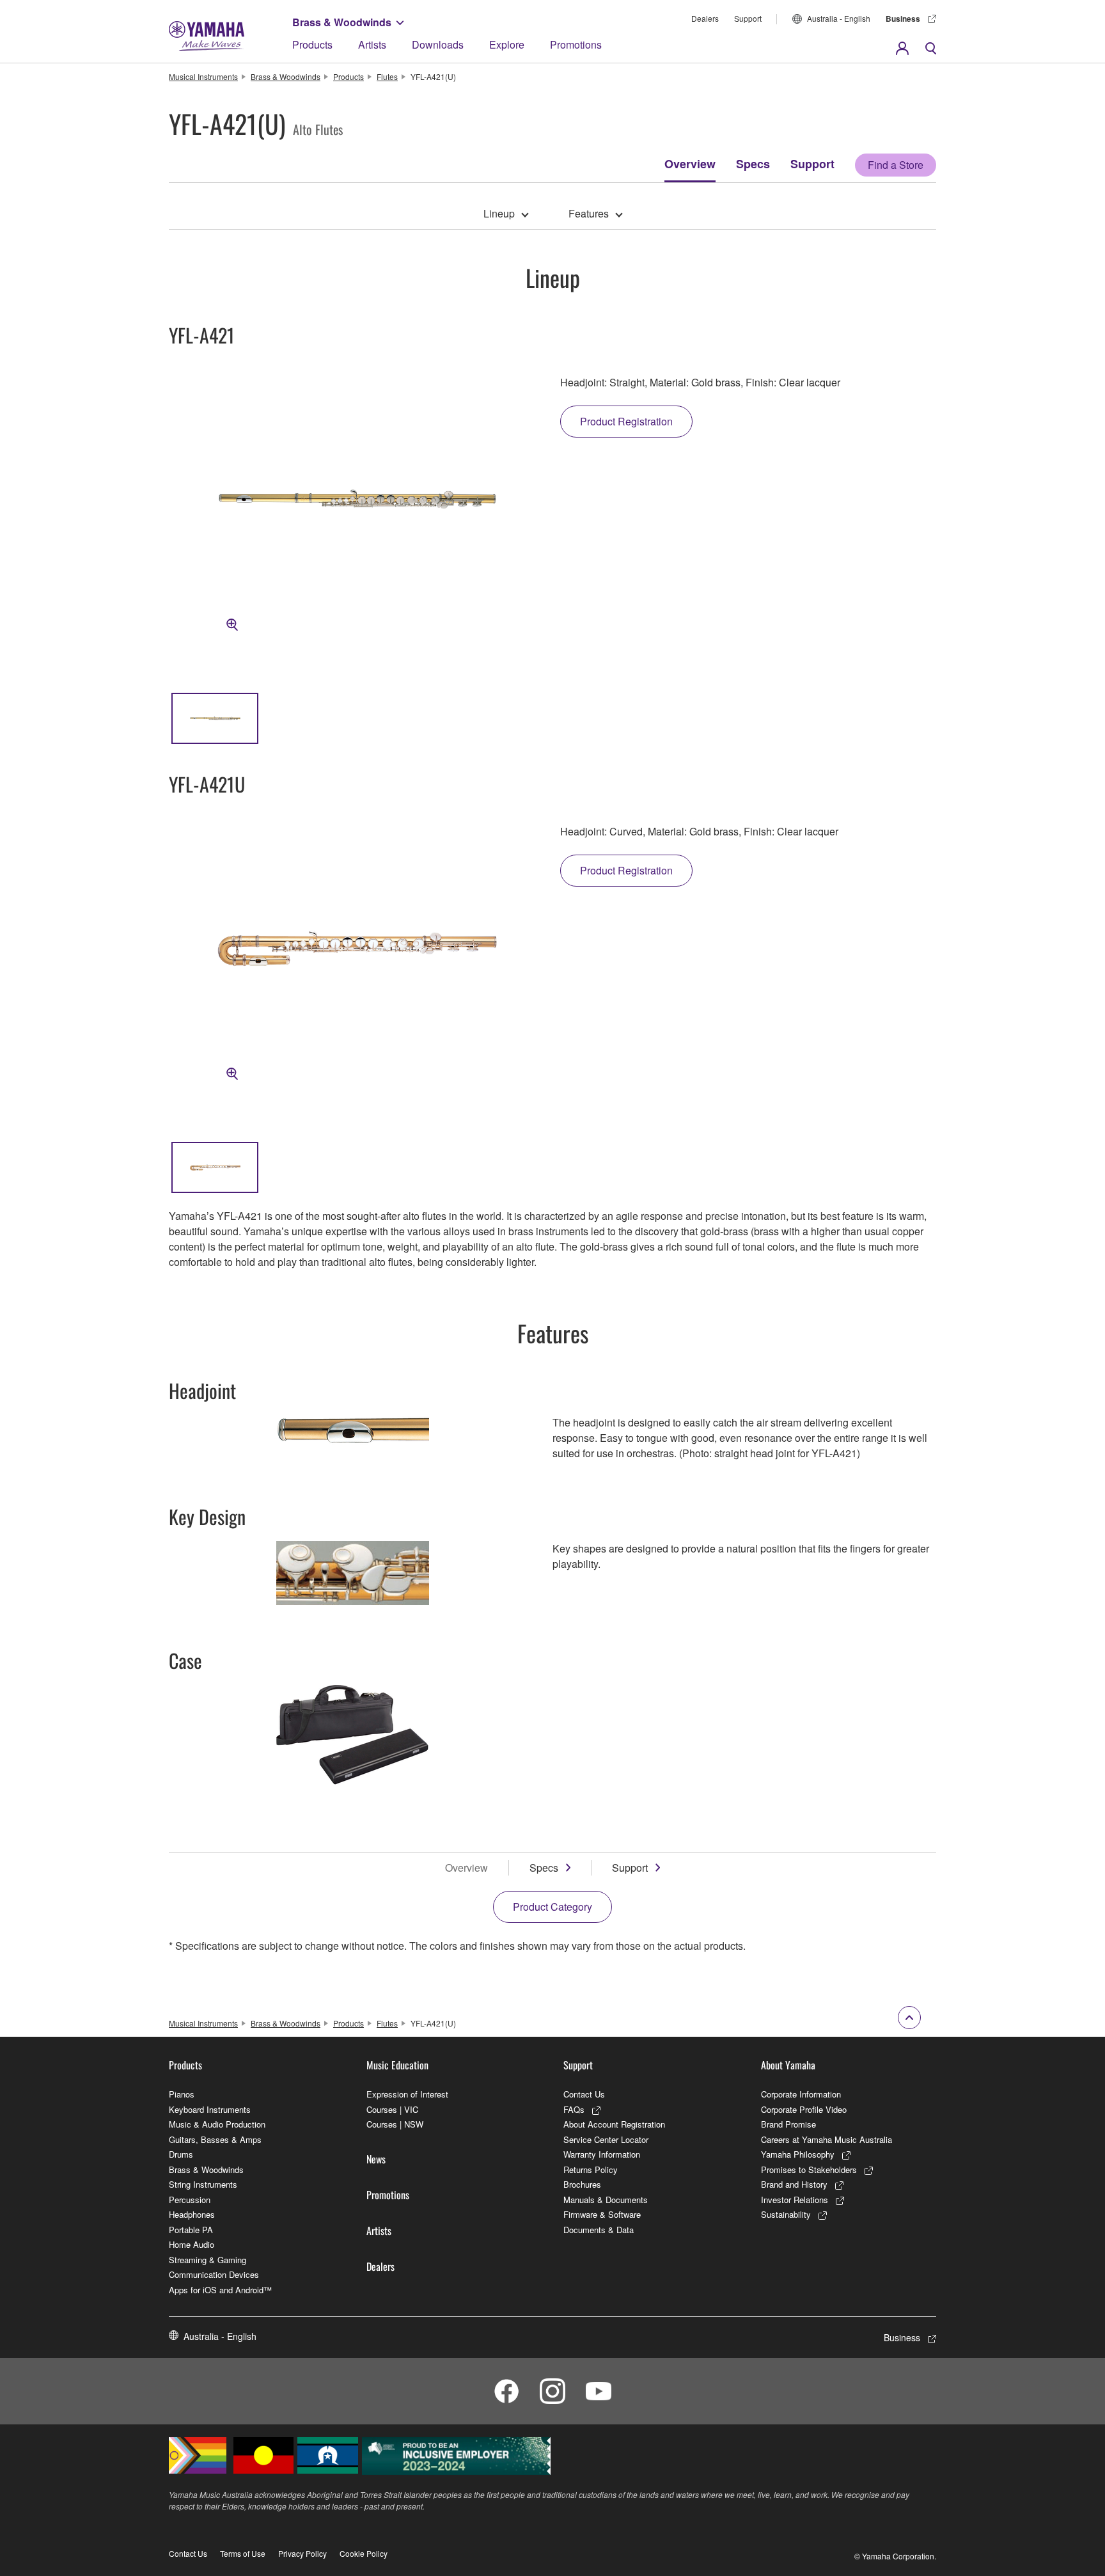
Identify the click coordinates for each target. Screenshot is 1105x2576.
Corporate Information (801, 2094)
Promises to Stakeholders (809, 2169)
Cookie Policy (364, 2553)
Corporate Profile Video (804, 2109)
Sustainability (786, 2214)
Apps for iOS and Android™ (220, 2290)
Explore (507, 44)
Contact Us (584, 2094)
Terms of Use (243, 2553)
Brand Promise (788, 2124)
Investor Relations (795, 2200)
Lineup (499, 213)
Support (748, 18)
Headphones (192, 2214)
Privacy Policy (302, 2553)
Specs (753, 164)
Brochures (582, 2184)
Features (589, 213)
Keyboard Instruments (210, 2109)
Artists (372, 44)
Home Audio (192, 2244)
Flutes (387, 76)
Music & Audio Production (217, 2124)
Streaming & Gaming (208, 2260)
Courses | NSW (395, 2124)
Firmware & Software (602, 2214)
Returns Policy (591, 2169)
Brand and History (794, 2184)
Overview (690, 164)
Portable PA (191, 2230)
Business (903, 19)
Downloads (438, 44)
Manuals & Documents (606, 2200)
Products (312, 44)
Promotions (576, 44)
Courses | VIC (392, 2109)
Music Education (397, 2065)
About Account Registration (614, 2124)
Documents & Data (599, 2230)
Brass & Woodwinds (342, 22)
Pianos (182, 2094)
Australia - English (839, 18)
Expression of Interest (407, 2094)
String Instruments (203, 2184)
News (376, 2159)
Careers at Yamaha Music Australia (827, 2139)
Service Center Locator (606, 2139)
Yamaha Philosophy (798, 2154)
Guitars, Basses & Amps (215, 2139)
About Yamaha (788, 2065)
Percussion (190, 2200)
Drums (181, 2154)
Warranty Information (602, 2154)
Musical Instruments (203, 76)
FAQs (574, 2109)
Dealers (705, 18)
